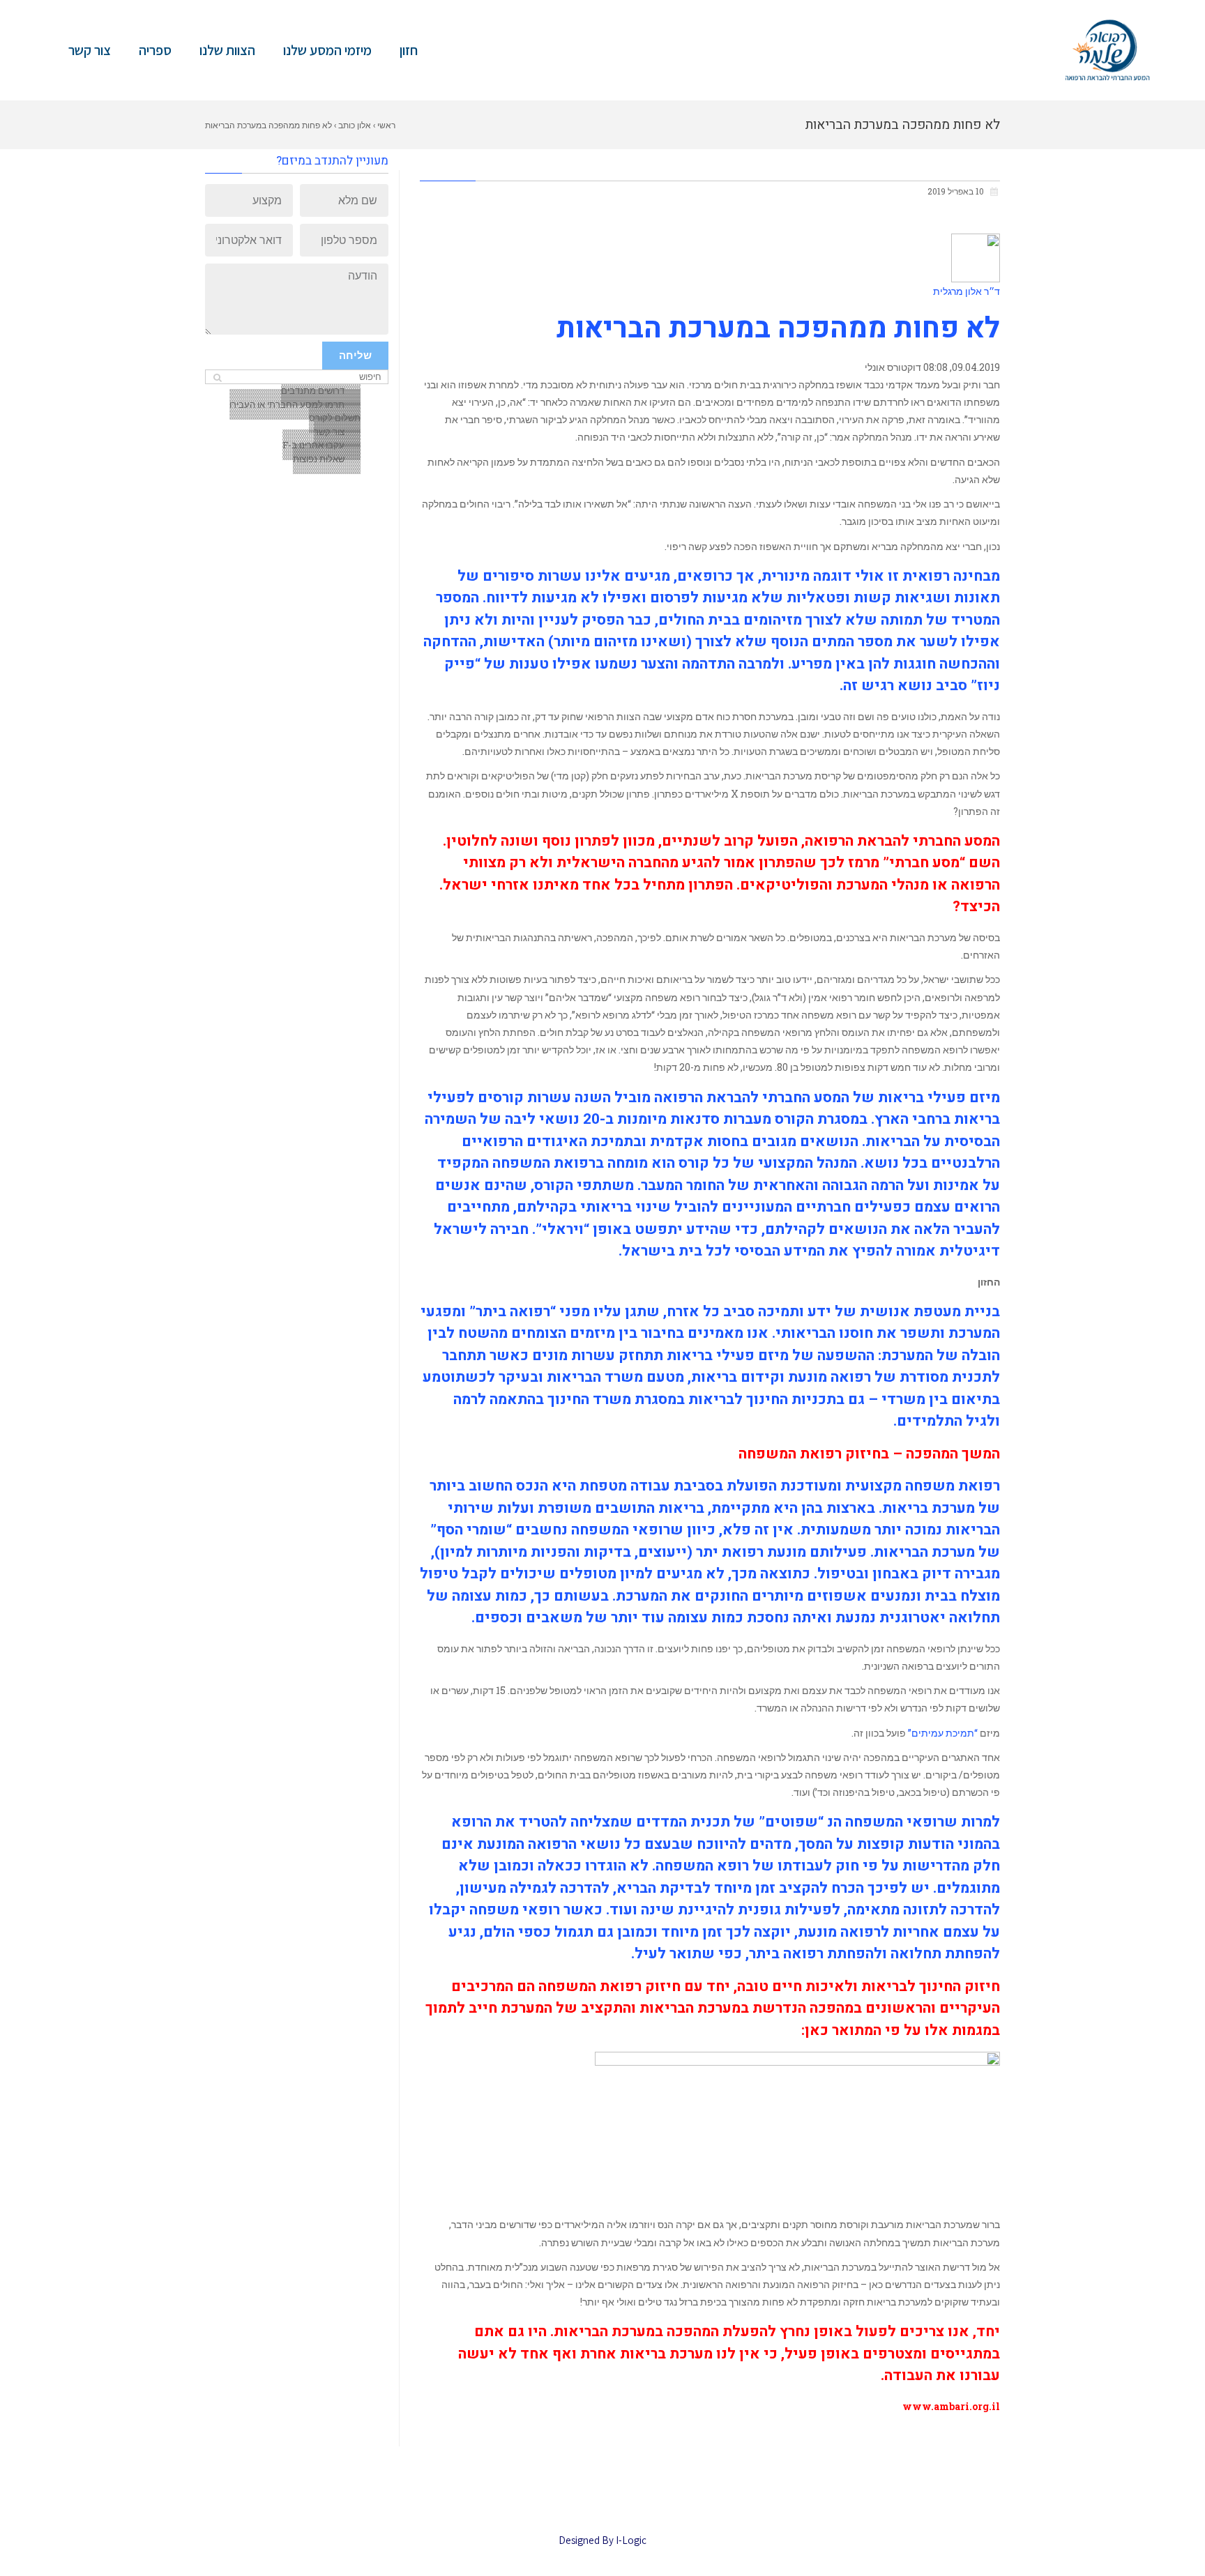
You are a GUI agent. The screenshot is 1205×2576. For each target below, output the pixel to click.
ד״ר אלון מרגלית (967, 291)
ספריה (155, 50)
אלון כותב (355, 125)
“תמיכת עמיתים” (944, 1733)
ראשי (386, 125)
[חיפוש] (217, 378)
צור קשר (90, 50)
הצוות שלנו (227, 50)
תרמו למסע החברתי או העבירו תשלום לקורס (295, 411)
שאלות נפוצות (319, 459)
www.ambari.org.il (951, 2406)
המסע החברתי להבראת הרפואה (752, 1098)
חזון (409, 50)
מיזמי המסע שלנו (327, 50)
